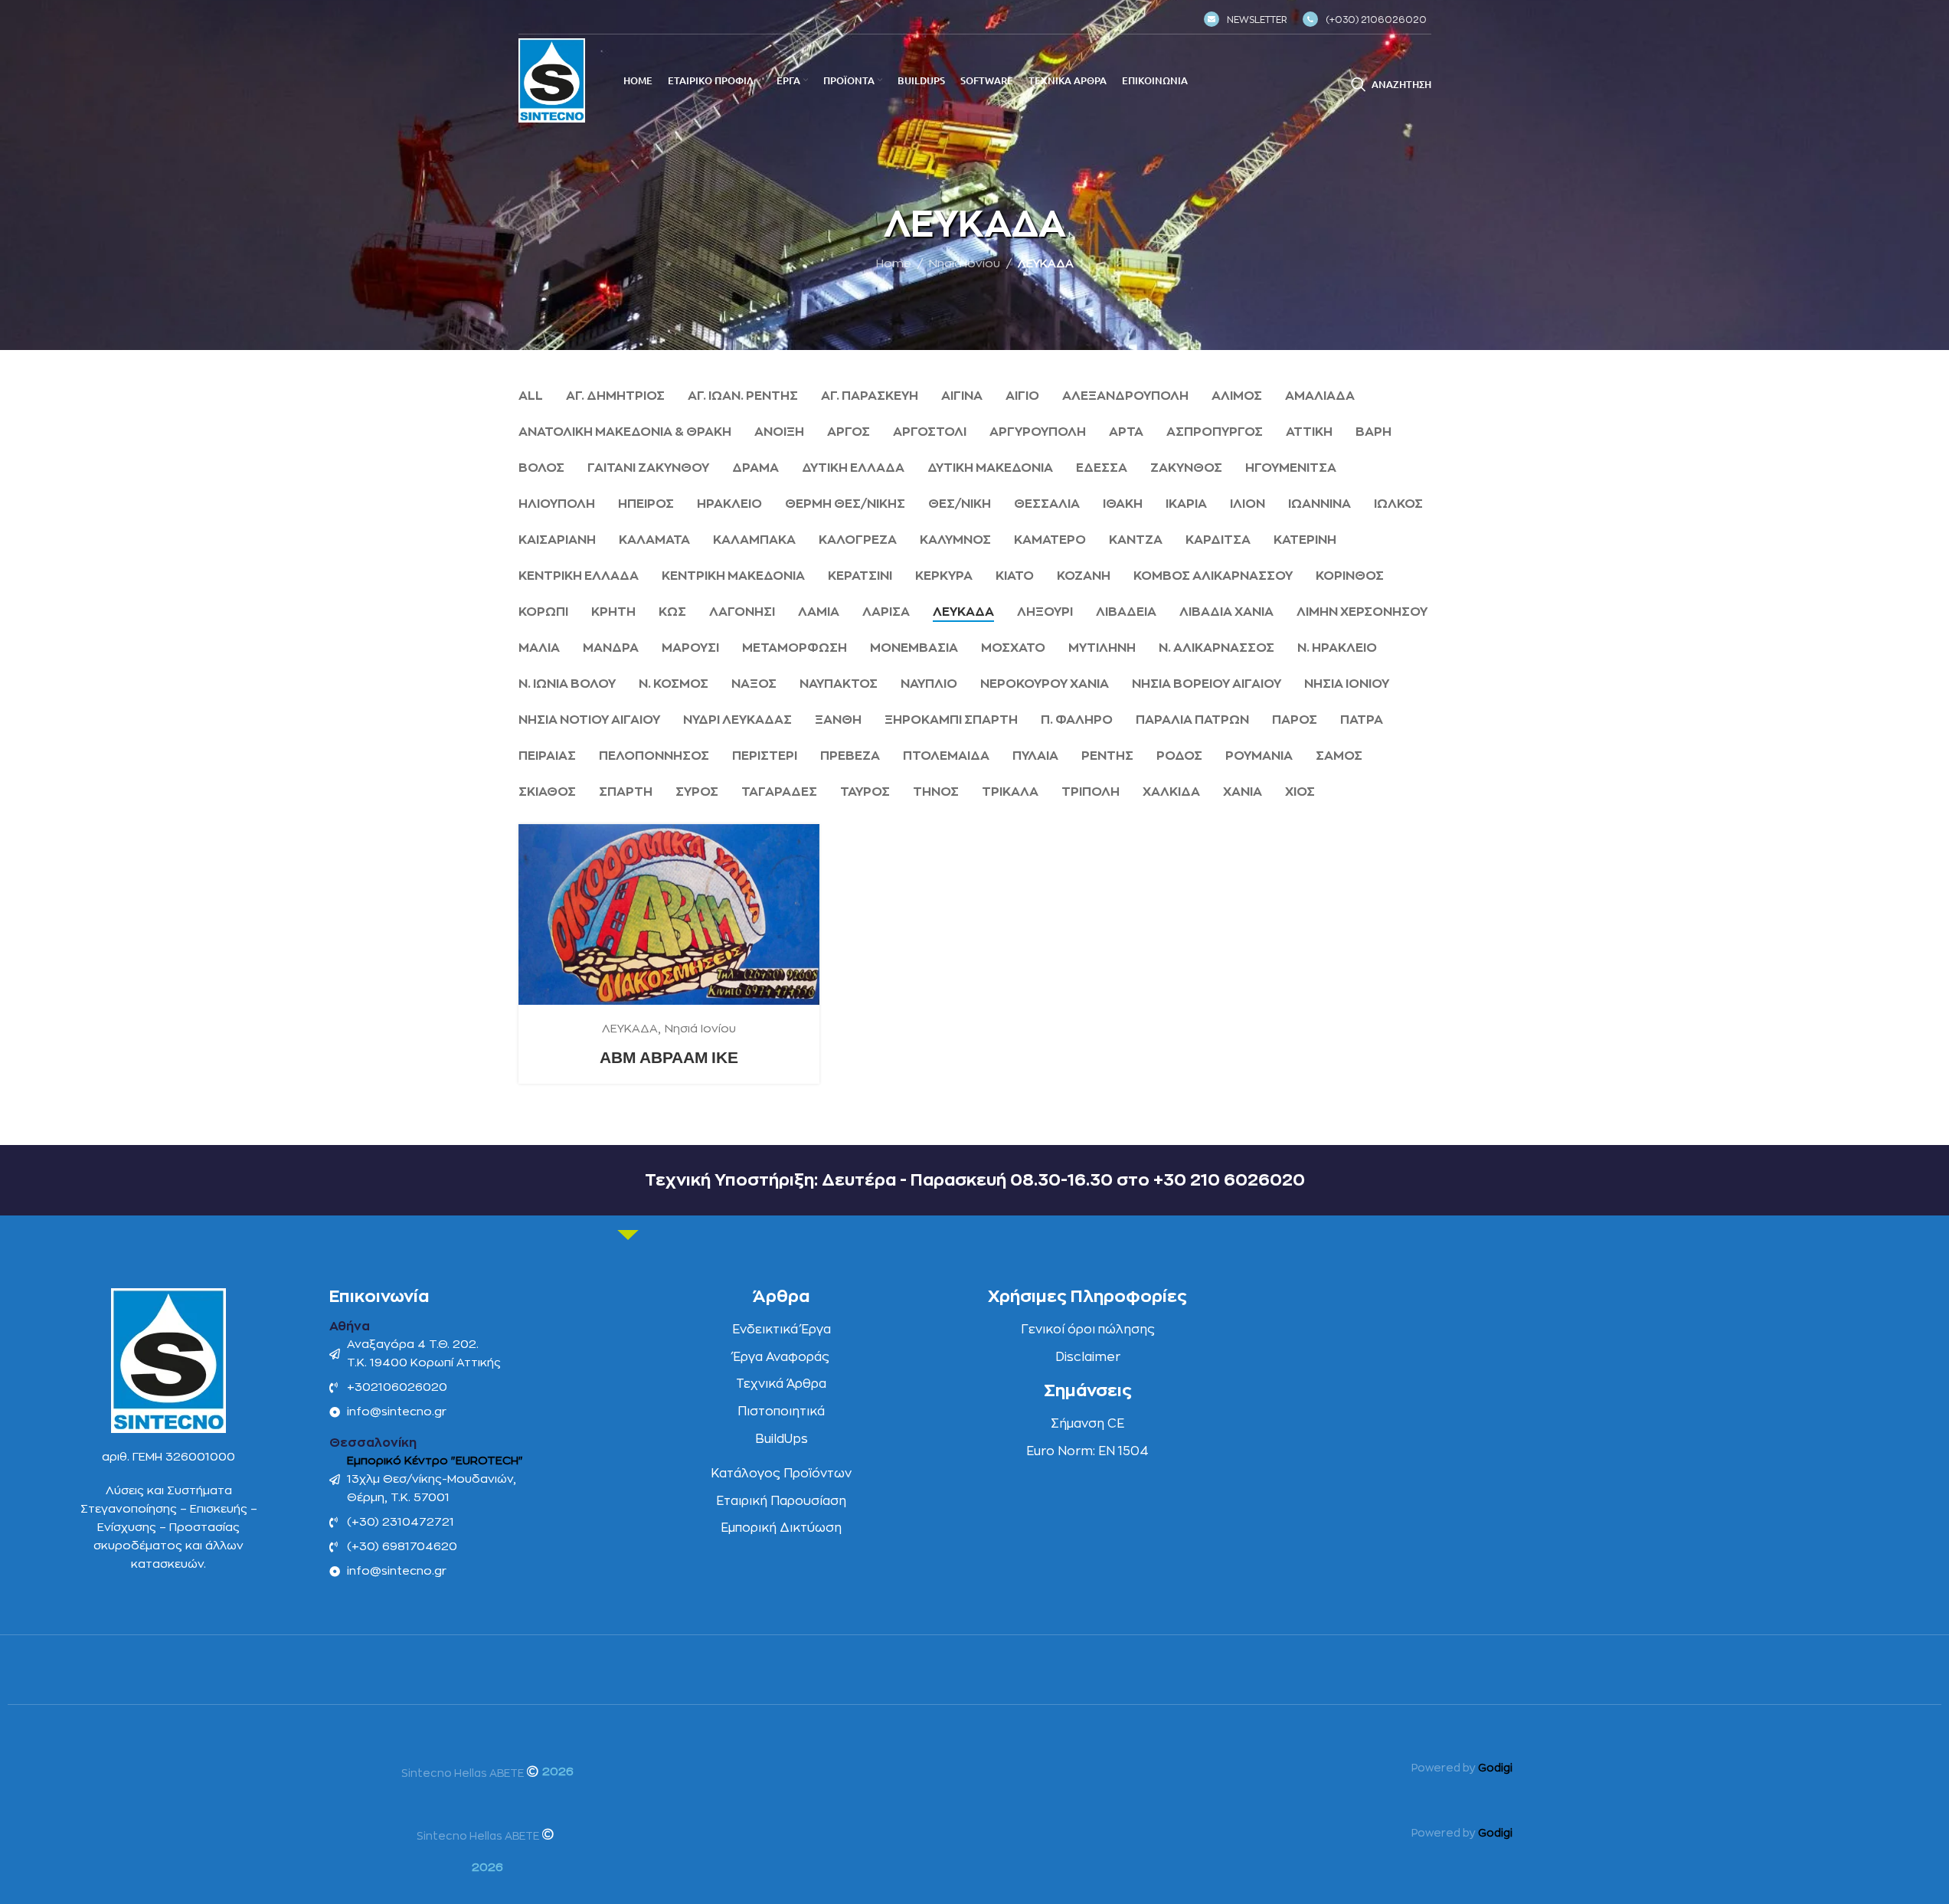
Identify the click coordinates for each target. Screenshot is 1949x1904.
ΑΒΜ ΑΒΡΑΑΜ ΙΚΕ (669, 1057)
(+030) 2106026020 (1376, 20)
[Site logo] (552, 80)
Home (894, 264)
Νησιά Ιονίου (965, 264)
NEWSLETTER (1257, 20)
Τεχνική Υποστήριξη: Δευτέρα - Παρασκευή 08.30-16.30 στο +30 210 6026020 (975, 1180)
